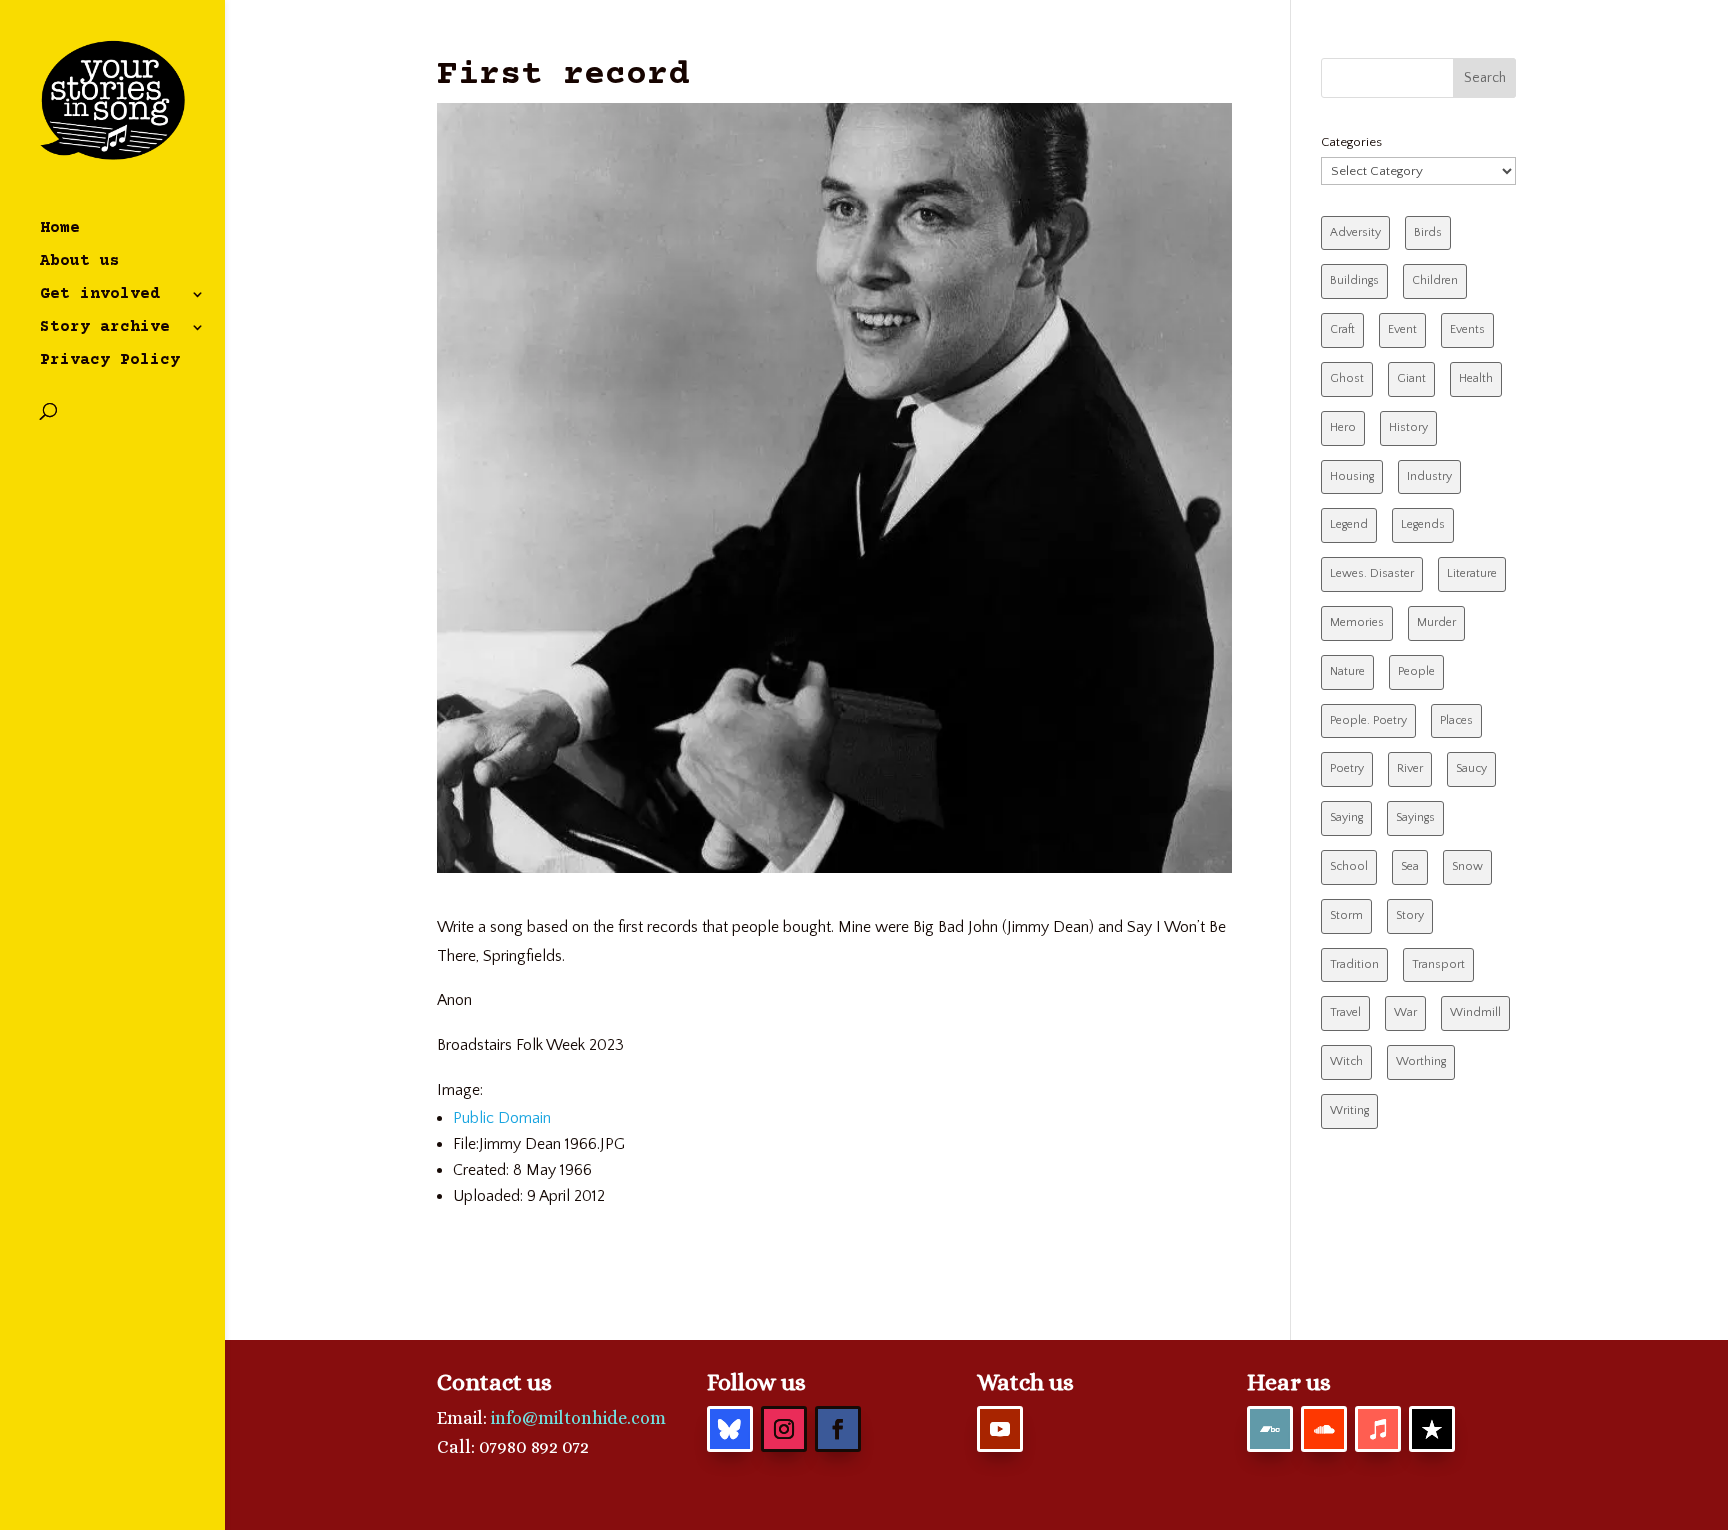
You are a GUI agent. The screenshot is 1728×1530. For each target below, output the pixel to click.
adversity (1355, 232)
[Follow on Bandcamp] (1270, 1429)
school (1349, 866)
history (1408, 427)
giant (1411, 378)
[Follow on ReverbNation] (1432, 1429)
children (1435, 280)
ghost (1347, 378)
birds (1428, 232)
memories (1357, 622)
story (1410, 915)
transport (1438, 964)
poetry (1347, 768)
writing (1349, 1110)
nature (1347, 671)
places (1456, 720)
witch (1346, 1061)
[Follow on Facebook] (838, 1429)
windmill (1475, 1012)
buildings (1354, 280)
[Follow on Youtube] (1000, 1429)
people (1416, 671)
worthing (1421, 1061)
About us (80, 262)
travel (1345, 1012)
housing (1352, 476)
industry (1429, 476)
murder (1436, 622)
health (1476, 378)
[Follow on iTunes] (1378, 1429)
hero (1343, 427)
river (1410, 768)
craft (1342, 329)
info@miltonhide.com (578, 1418)
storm (1346, 915)
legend (1349, 524)
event (1402, 329)
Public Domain (502, 1118)
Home (60, 229)
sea (1410, 866)
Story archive (105, 328)
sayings (1415, 817)
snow (1467, 866)
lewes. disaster (1372, 573)
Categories (1351, 142)
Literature (1472, 573)
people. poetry (1368, 720)
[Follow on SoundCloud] (1324, 1429)
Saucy (1471, 768)
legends (1423, 524)
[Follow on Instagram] (784, 1429)
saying (1346, 817)
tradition (1354, 964)
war (1405, 1012)
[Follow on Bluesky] (730, 1429)
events (1467, 329)
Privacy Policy (110, 361)
